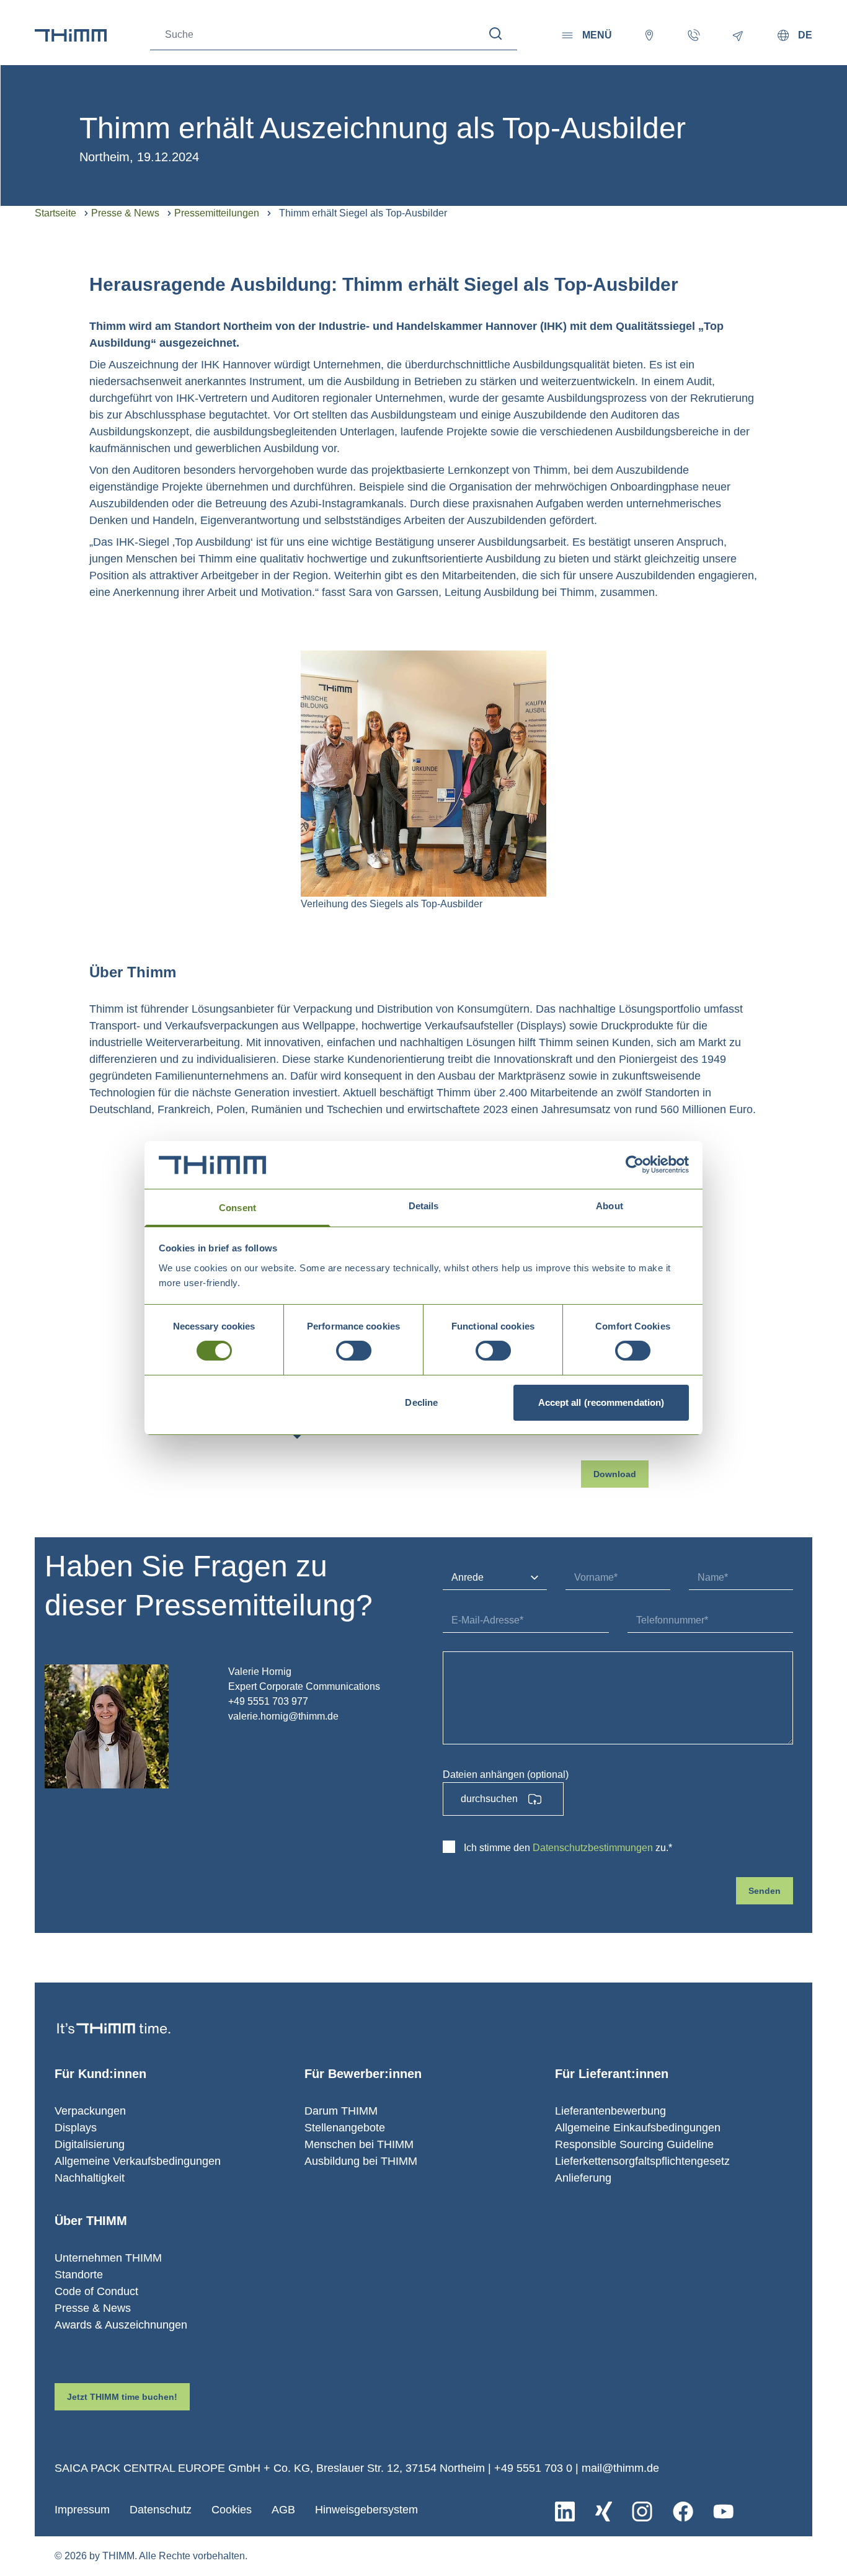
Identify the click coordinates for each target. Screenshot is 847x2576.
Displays (76, 2128)
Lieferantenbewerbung (610, 2111)
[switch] (354, 1351)
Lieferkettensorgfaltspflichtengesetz (642, 2161)
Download (615, 1474)
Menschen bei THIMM (359, 2144)
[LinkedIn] (565, 2512)
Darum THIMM (341, 2111)
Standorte (79, 2275)
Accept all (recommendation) (601, 1402)
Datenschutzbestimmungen (593, 1848)
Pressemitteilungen (217, 213)
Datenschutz (161, 2510)
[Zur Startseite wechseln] (71, 35)
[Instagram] (642, 2512)
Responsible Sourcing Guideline (634, 2144)
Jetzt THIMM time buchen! (122, 2397)
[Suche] (496, 34)
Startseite (55, 213)
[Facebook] (683, 2512)
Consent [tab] (237, 1208)
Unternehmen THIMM (108, 2258)
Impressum (82, 2510)
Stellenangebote (345, 2128)
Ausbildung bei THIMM (361, 2161)
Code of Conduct (96, 2291)
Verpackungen (90, 2111)
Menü (597, 35)
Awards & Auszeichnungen (121, 2325)
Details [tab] (424, 1206)
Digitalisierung (90, 2144)
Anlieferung (583, 2178)
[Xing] (604, 2512)
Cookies (232, 2510)
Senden (765, 1891)
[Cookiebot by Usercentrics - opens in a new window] (635, 1165)
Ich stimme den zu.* (568, 1848)
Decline (421, 1402)
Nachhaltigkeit (90, 2178)
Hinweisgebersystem (366, 2510)
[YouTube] (723, 2512)
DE (805, 35)
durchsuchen (489, 1799)
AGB (283, 2510)
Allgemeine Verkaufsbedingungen (138, 2161)
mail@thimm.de (620, 2468)
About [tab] (610, 1206)
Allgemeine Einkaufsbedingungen (638, 2128)
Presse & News (125, 213)
